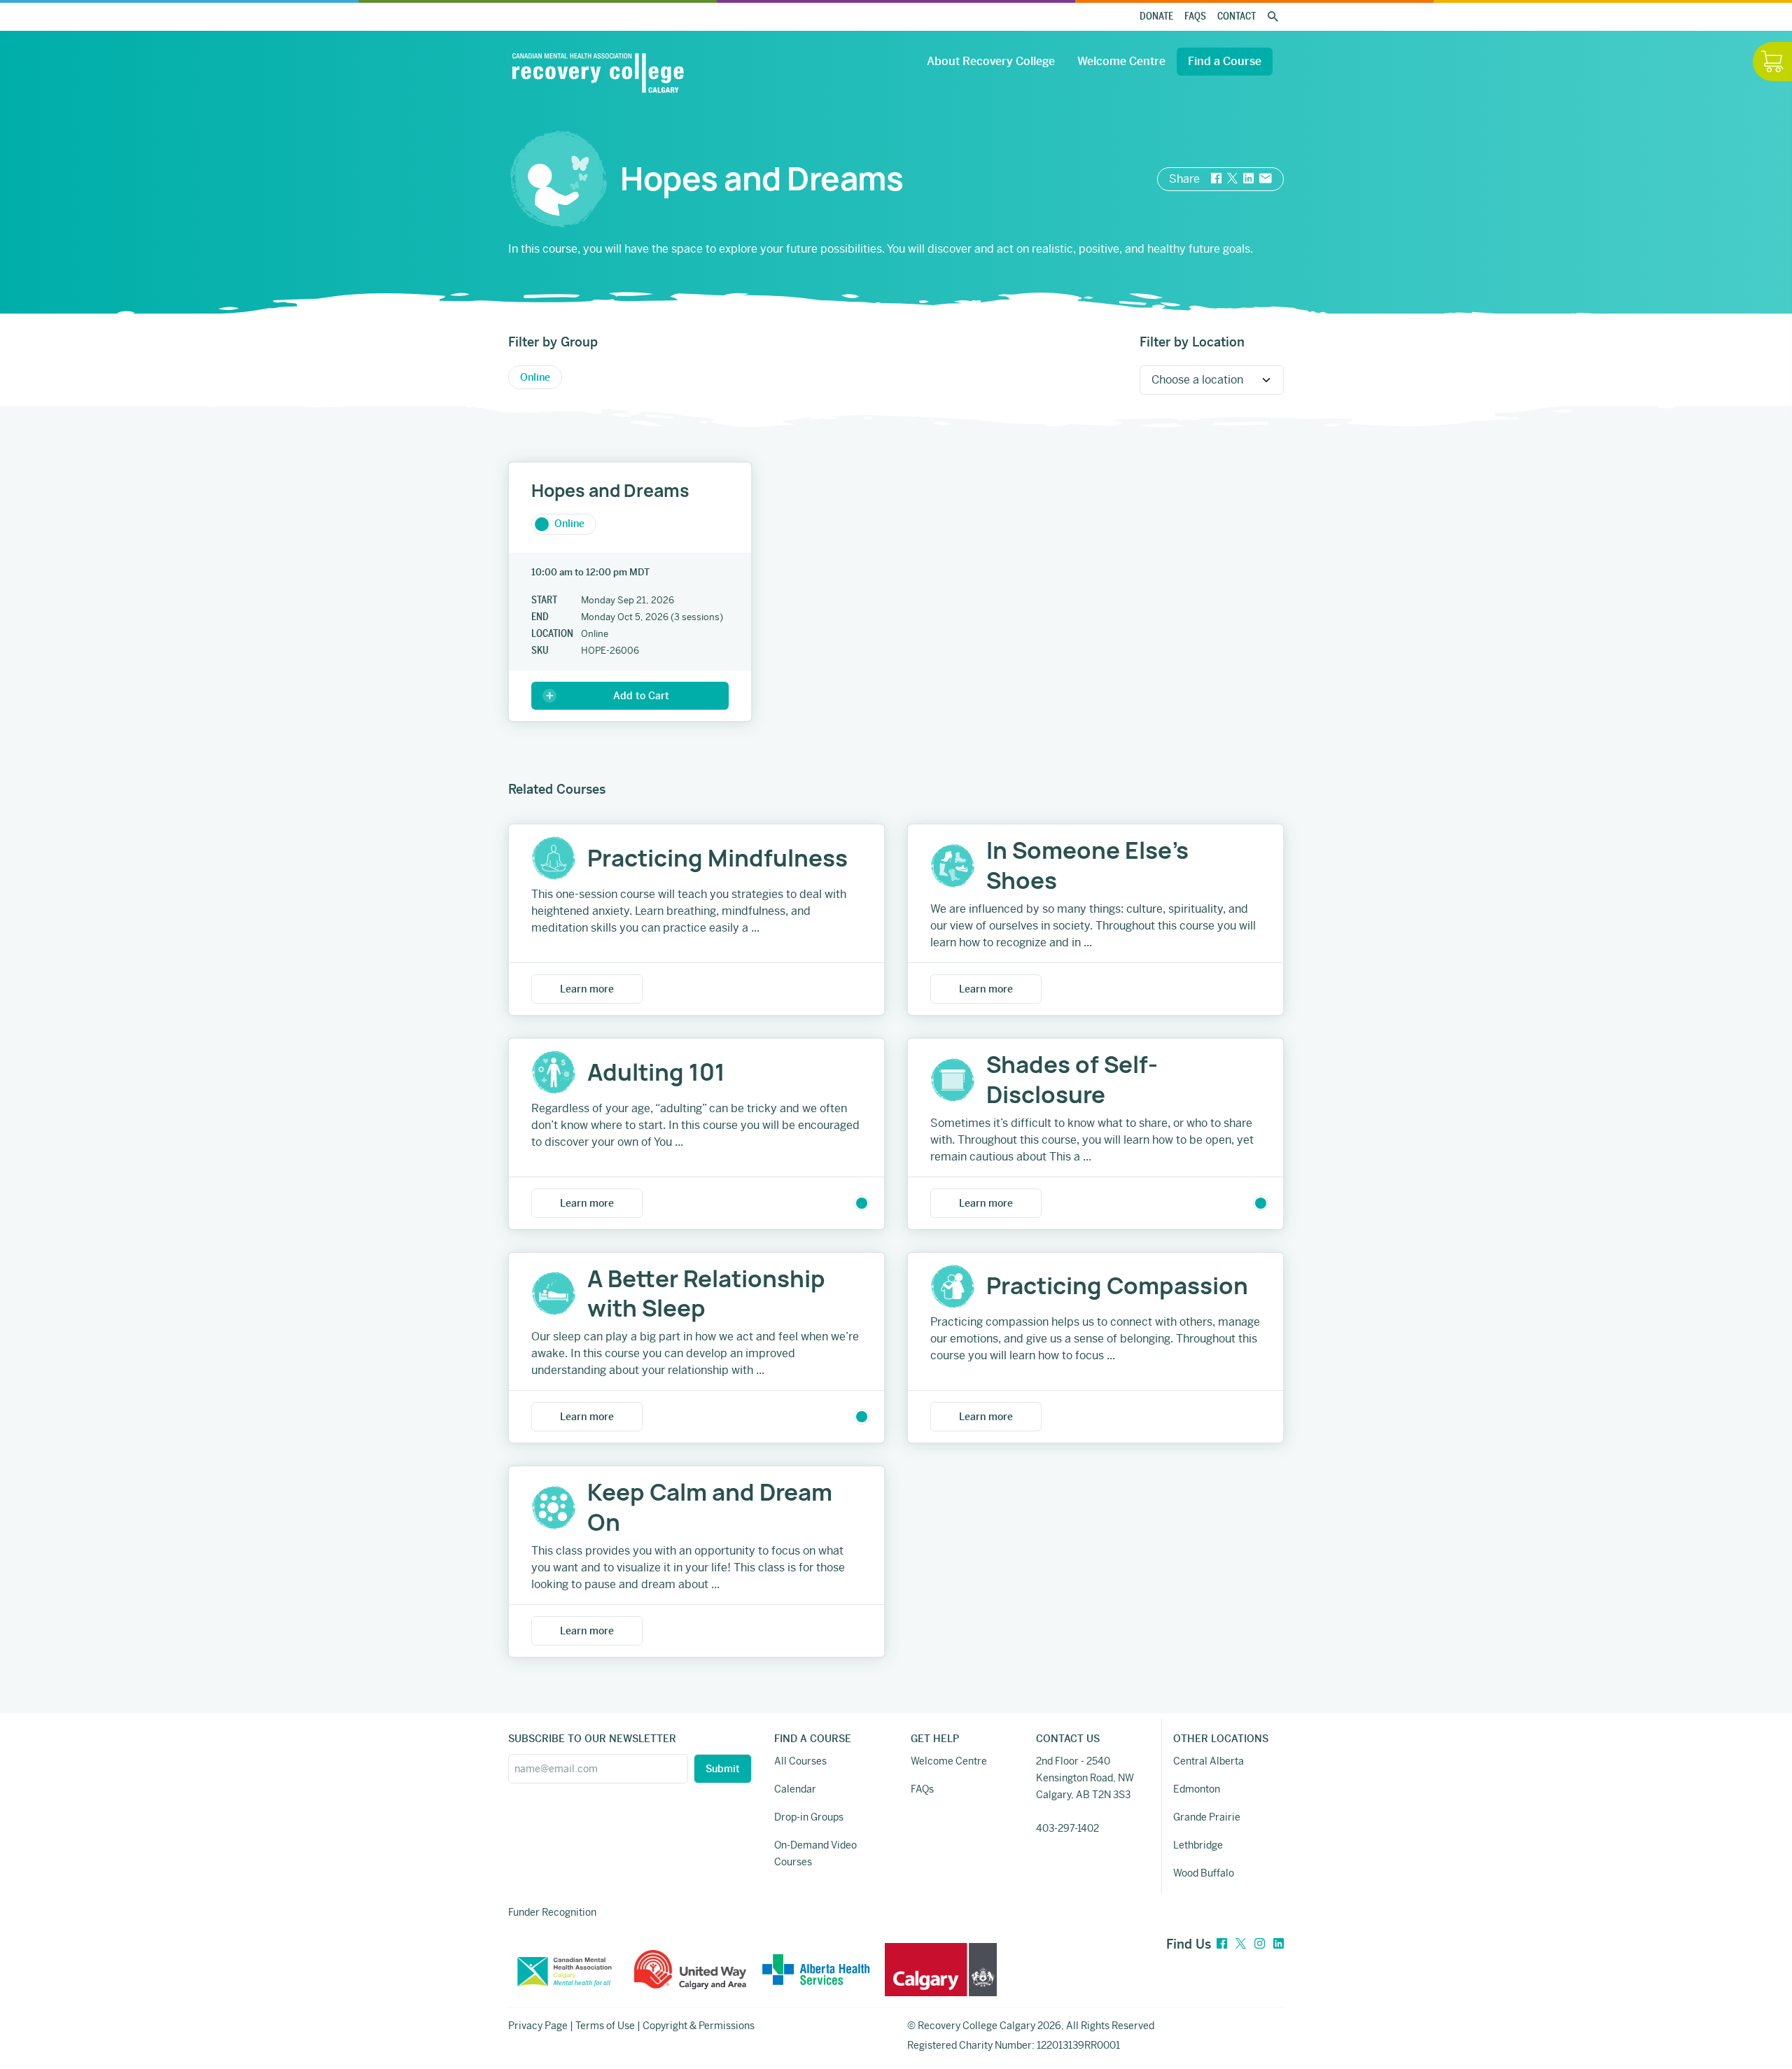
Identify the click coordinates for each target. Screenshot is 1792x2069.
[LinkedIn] (1279, 1944)
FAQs (1195, 16)
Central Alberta (1209, 1761)
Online (569, 524)
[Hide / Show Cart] (1772, 62)
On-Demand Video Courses (815, 1853)
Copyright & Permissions (699, 2026)
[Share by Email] (1266, 179)
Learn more (587, 989)
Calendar (795, 1789)
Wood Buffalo (1204, 1873)
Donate (1156, 16)
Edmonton (1197, 1789)
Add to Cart (641, 696)
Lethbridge (1198, 1845)
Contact (1237, 16)
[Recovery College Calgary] (598, 73)
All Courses (800, 1761)
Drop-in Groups (809, 1817)
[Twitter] (1241, 1944)
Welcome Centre (1121, 61)
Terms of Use (605, 2026)
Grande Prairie (1207, 1817)
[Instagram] (1260, 1944)
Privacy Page (538, 2026)
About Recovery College (991, 61)
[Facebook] (1222, 1944)
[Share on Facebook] (1216, 179)
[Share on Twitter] (1232, 179)
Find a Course (1225, 61)
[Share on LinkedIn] (1248, 179)
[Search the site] (1273, 17)
